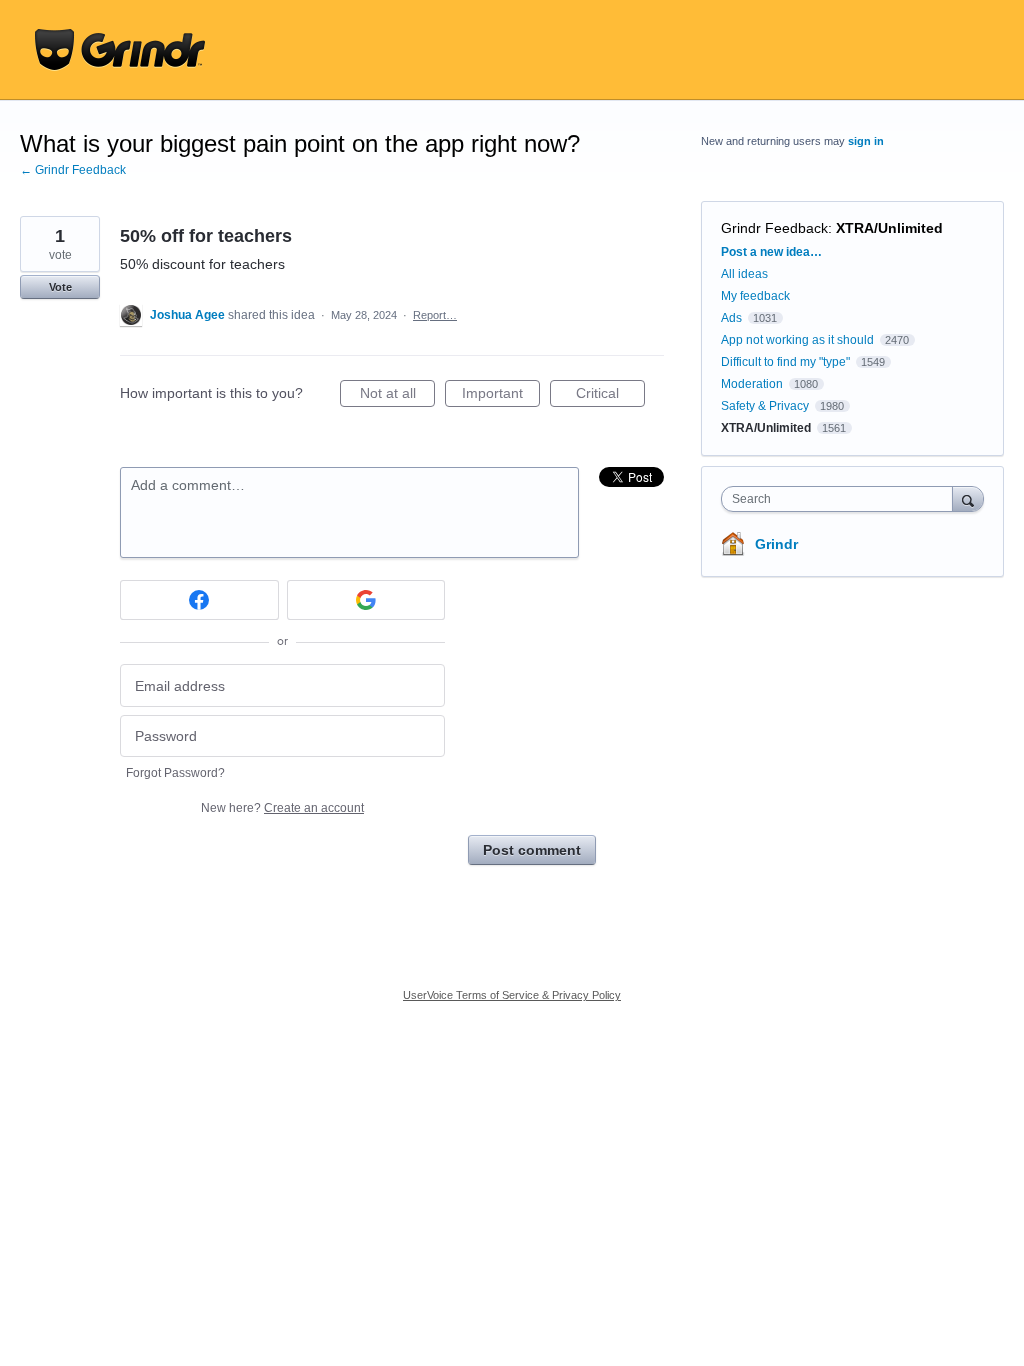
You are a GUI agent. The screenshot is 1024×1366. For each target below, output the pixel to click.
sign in (866, 141)
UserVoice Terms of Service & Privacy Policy (512, 995)
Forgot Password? (175, 773)
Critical (610, 396)
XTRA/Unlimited (889, 228)
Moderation (753, 384)
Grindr (776, 544)
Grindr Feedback (774, 228)
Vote (60, 287)
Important (501, 396)
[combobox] (841, 499)
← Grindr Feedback (73, 170)
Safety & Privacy (766, 406)
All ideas (744, 274)
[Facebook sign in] (199, 600)
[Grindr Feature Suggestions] (120, 50)
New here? (282, 808)
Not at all (397, 396)
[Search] (968, 498)
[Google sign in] (366, 600)
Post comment (532, 850)
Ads (731, 318)
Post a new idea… (771, 252)
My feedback (755, 296)
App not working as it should (797, 340)
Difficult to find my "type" (785, 362)
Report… (435, 315)
